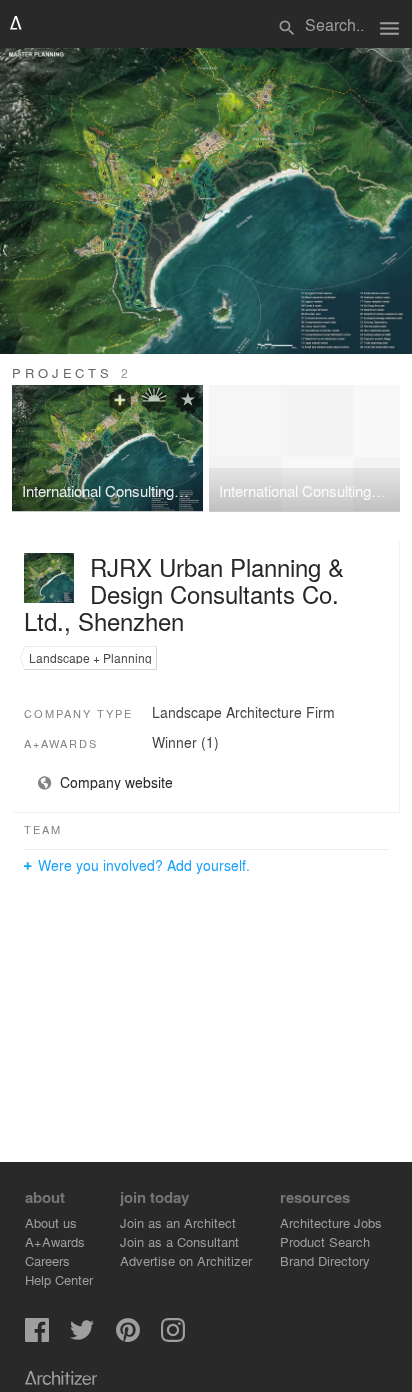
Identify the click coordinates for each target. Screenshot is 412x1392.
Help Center (59, 1279)
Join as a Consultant (179, 1241)
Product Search (325, 1241)
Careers (47, 1260)
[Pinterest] (128, 1336)
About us (51, 1222)
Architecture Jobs (331, 1222)
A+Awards (55, 1241)
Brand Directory (325, 1260)
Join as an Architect (178, 1222)
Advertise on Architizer (186, 1260)
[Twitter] (82, 1336)
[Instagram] (173, 1336)
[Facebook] (37, 1336)
